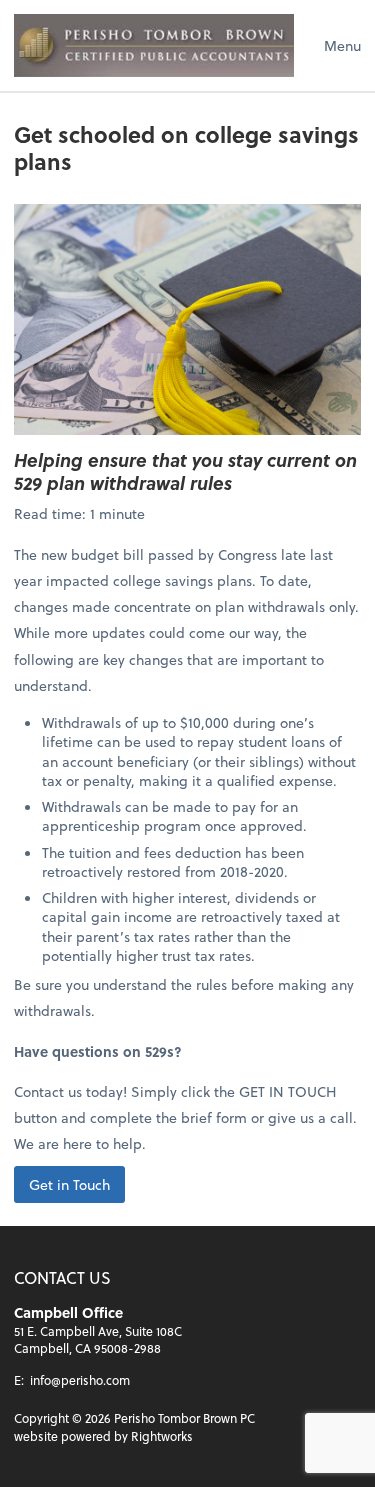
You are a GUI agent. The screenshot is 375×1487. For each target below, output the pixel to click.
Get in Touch (69, 1184)
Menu (342, 45)
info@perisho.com (80, 1380)
